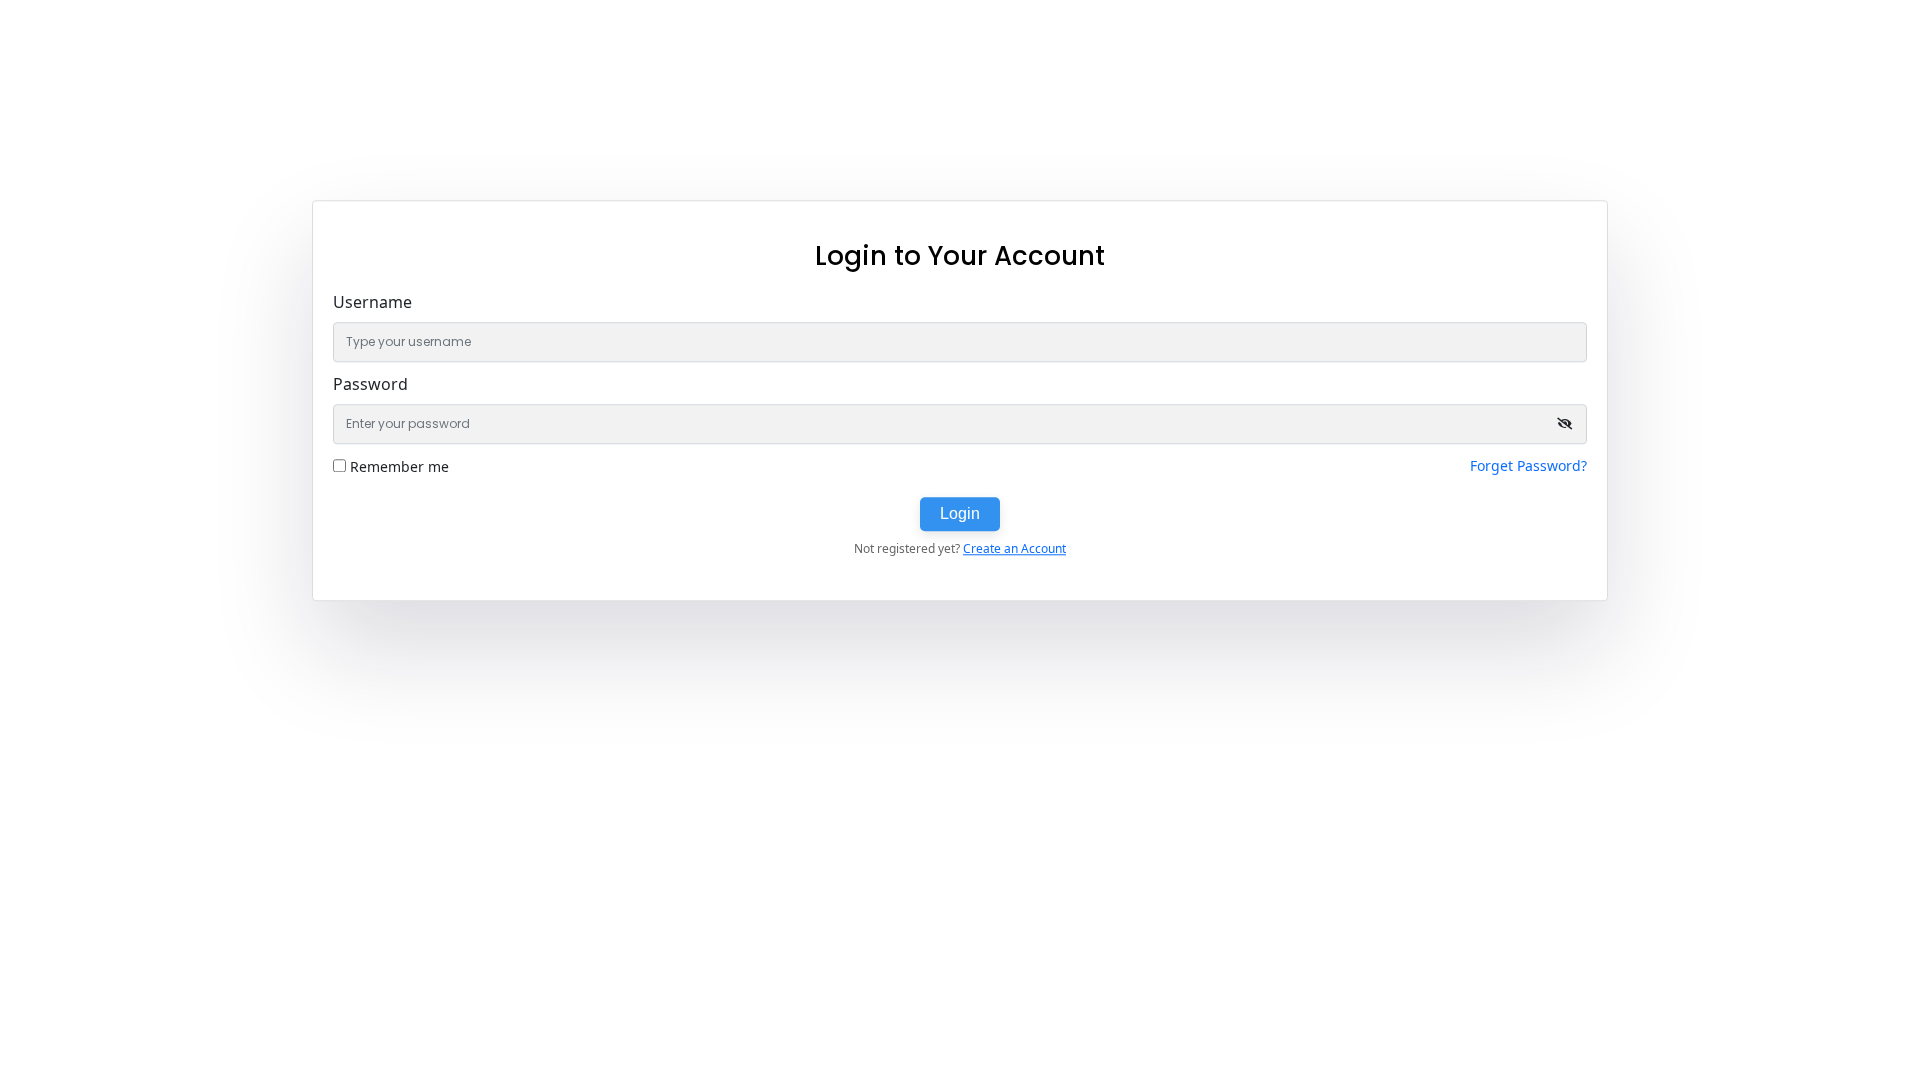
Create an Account (1014, 548)
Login (960, 513)
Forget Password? (1528, 465)
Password (370, 384)
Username (372, 302)
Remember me (399, 466)
